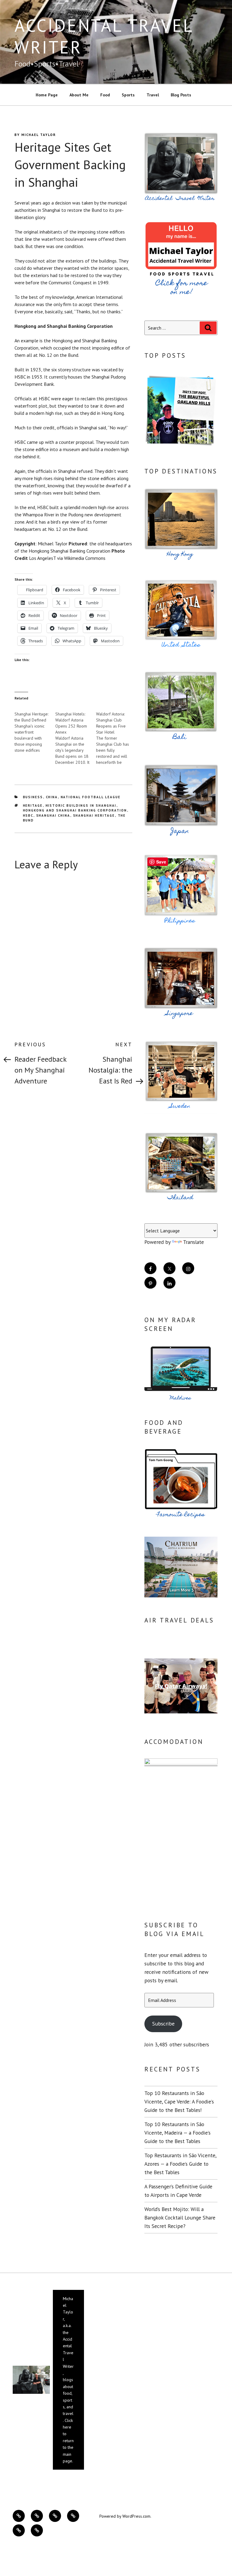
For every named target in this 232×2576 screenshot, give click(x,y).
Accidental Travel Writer (104, 36)
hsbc (28, 815)
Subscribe (163, 2024)
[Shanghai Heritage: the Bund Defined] (35, 729)
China (52, 797)
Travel (153, 95)
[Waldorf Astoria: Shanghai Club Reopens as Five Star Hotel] (116, 735)
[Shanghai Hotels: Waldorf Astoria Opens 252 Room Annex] (76, 735)
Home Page (47, 95)
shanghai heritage (94, 815)
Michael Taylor (39, 135)
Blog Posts (181, 95)
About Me (79, 95)
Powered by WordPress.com (125, 2516)
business (33, 797)
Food (105, 95)
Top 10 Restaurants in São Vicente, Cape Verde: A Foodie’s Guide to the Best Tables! (179, 2101)
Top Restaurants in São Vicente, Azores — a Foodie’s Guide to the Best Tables (180, 2164)
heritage (33, 805)
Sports (128, 95)
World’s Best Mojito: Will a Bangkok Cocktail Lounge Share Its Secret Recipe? (180, 2218)
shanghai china (53, 815)
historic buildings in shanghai (81, 805)
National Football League (91, 797)
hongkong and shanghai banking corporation (75, 810)
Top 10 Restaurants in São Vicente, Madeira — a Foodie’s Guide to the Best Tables (177, 2133)
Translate (193, 1242)
